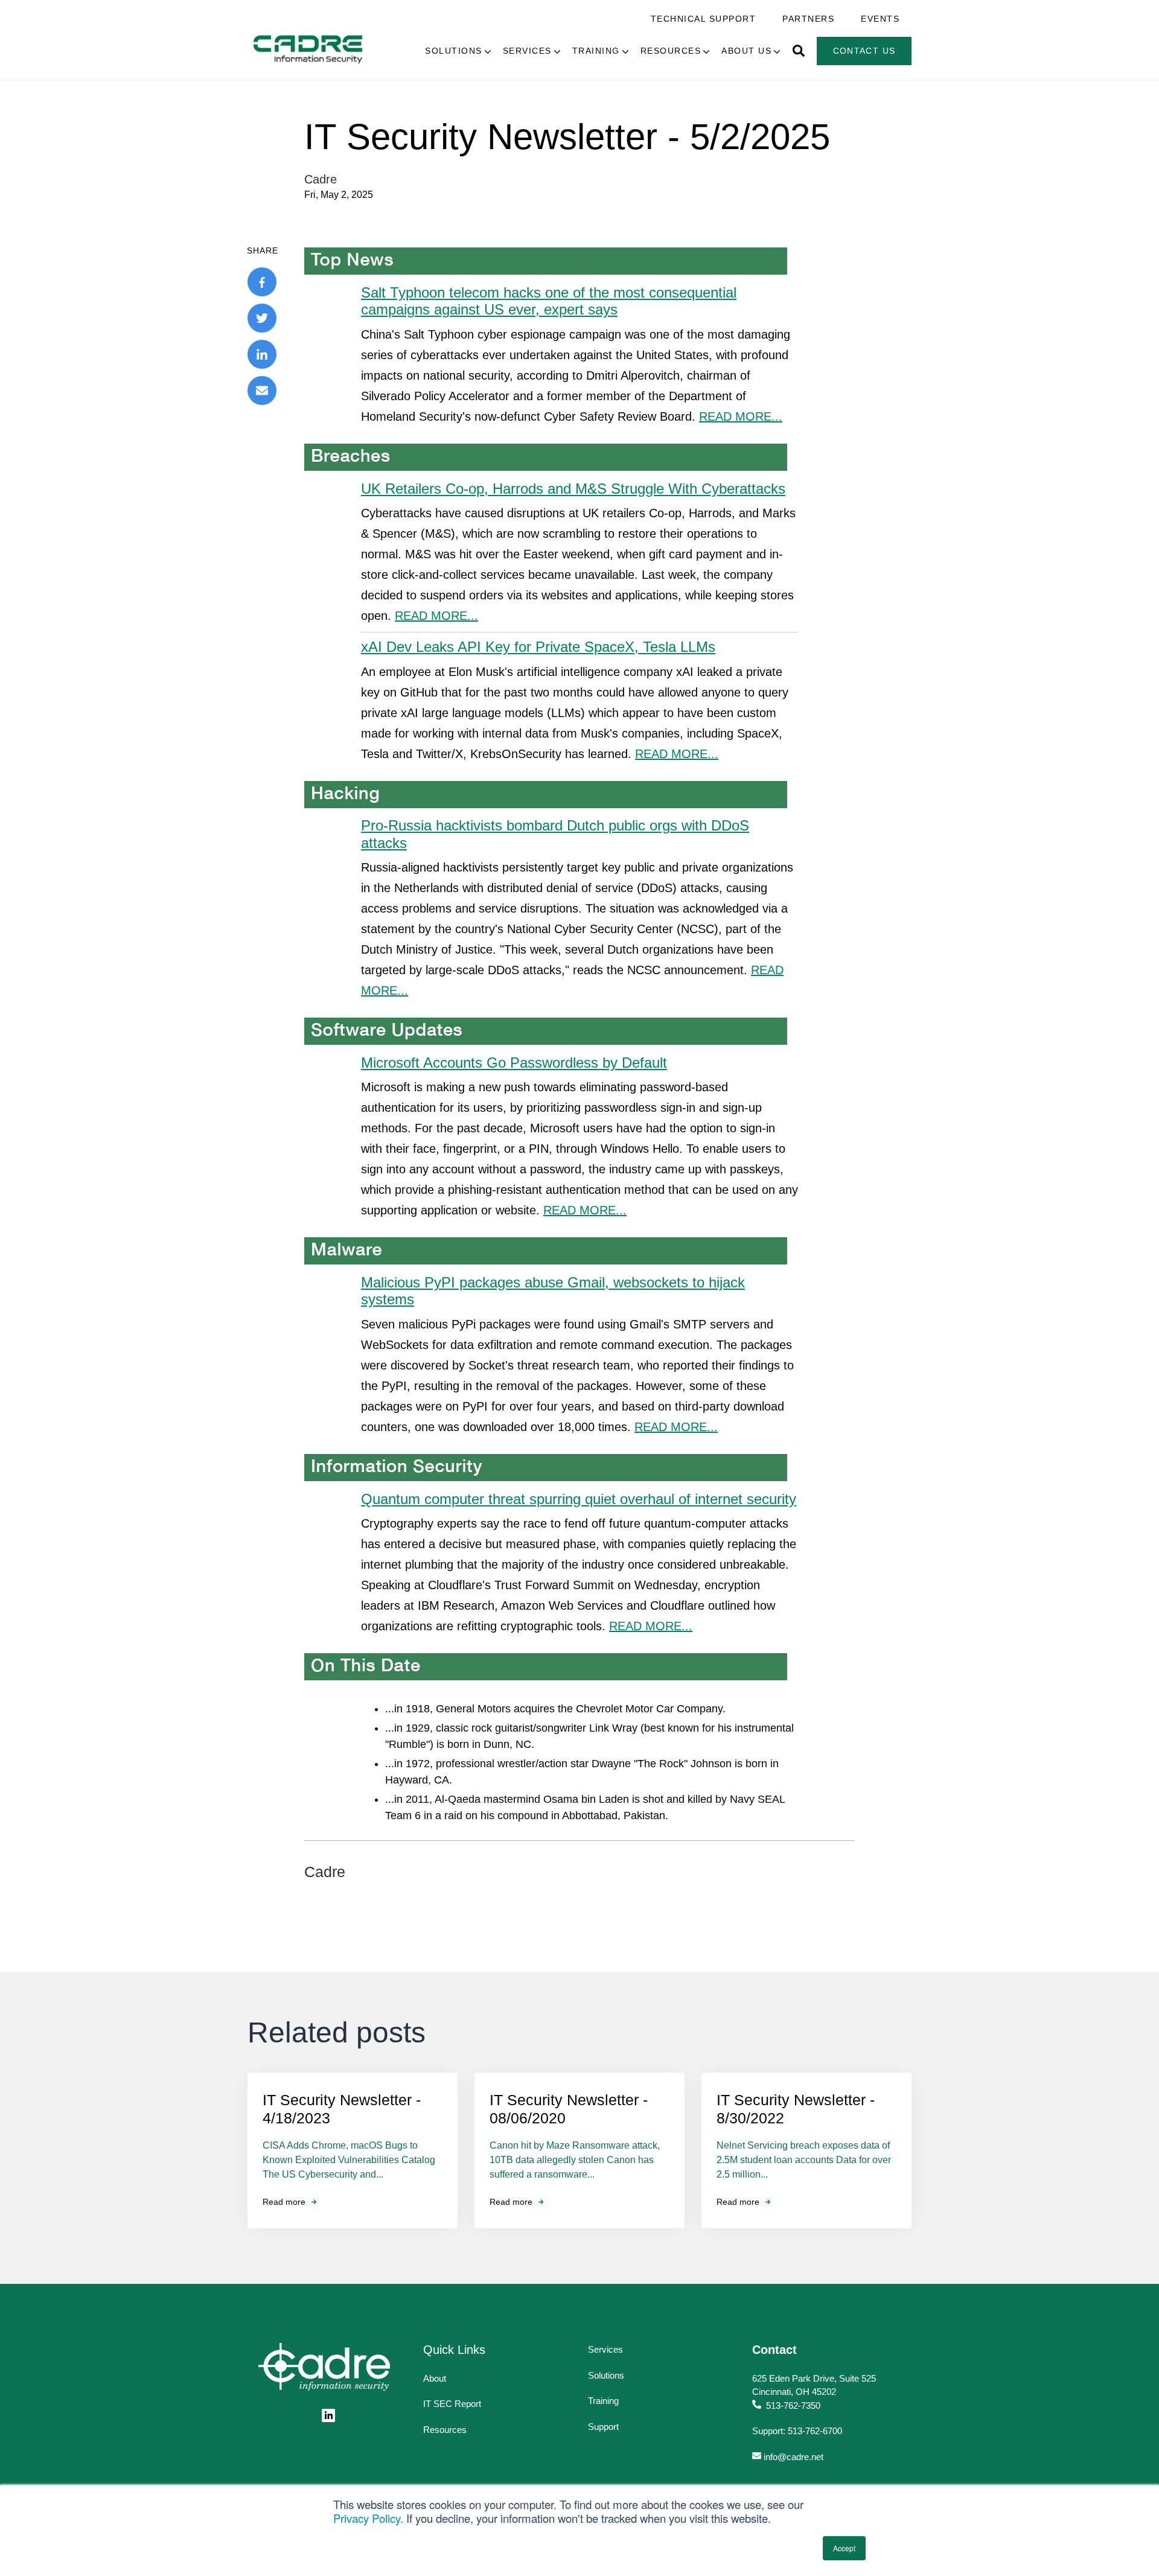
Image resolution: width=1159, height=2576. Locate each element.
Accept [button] (844, 2548)
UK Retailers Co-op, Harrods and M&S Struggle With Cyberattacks (573, 489)
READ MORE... (741, 416)
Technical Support (704, 19)
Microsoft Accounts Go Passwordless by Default (514, 1063)
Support (603, 2427)
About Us (746, 51)
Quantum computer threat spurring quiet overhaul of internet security (579, 1499)
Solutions (454, 51)
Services (527, 51)
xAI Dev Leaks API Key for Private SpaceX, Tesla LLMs (538, 647)
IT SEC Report (452, 2404)
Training (596, 51)
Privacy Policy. (368, 2518)
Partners (808, 19)
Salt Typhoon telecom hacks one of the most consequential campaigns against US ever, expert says (549, 301)
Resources (671, 51)
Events (880, 19)
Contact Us (864, 51)
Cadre (321, 179)
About (435, 2378)
